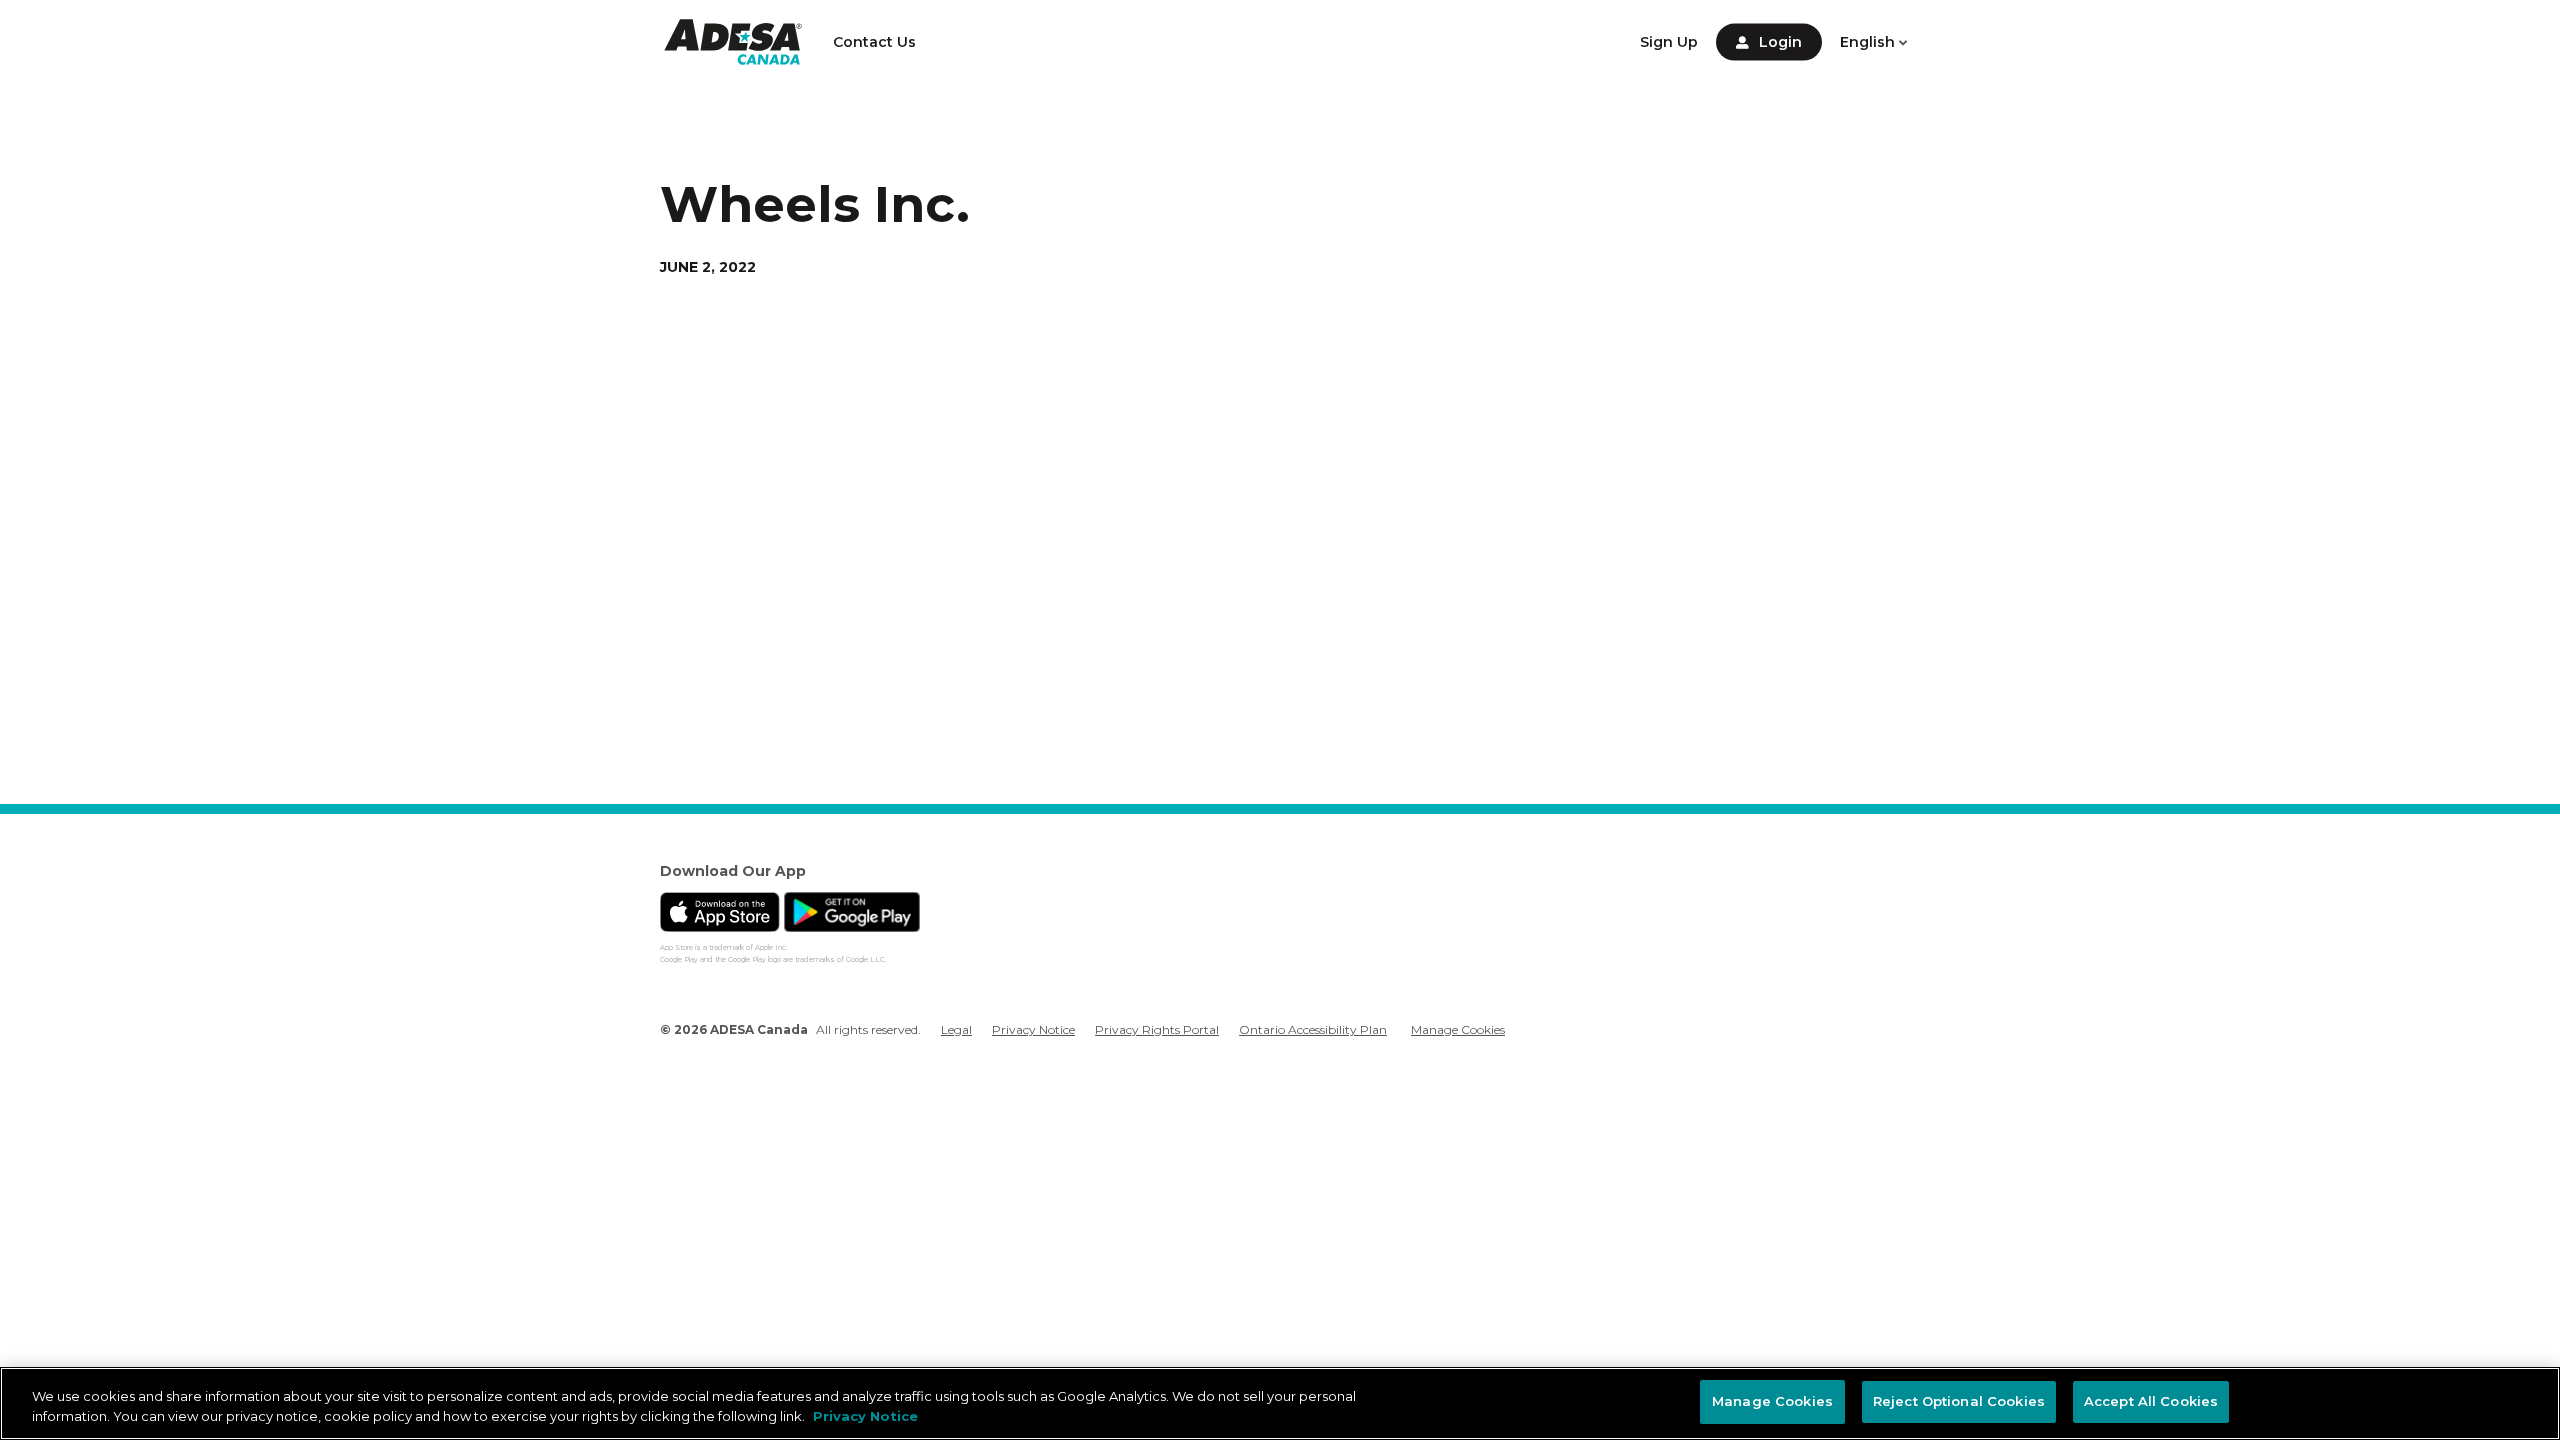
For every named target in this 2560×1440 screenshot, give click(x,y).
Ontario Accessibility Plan (1313, 1029)
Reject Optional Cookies (1959, 1401)
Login (1780, 42)
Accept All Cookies (2151, 1401)
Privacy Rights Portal (1157, 1029)
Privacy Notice (1033, 1029)
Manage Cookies (1458, 1030)
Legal (956, 1029)
